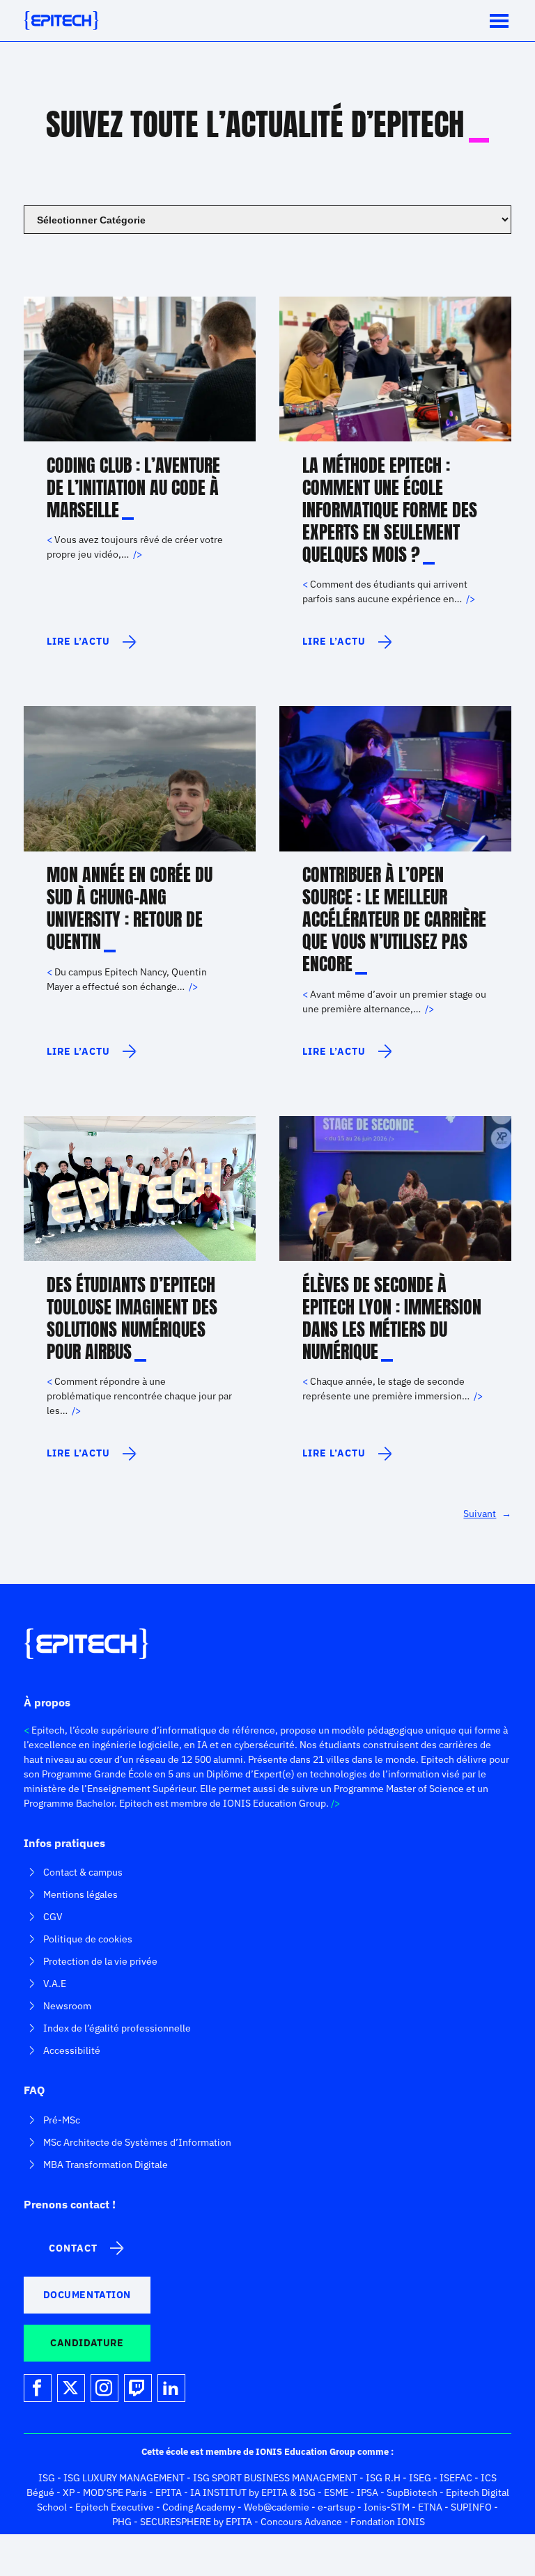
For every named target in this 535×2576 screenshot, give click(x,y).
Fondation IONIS (388, 2522)
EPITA (169, 2492)
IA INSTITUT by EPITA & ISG (253, 2492)
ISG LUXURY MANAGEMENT (124, 2478)
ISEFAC (456, 2478)
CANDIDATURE (87, 2343)
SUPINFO (471, 2507)
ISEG (420, 2478)
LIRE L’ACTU (82, 647)
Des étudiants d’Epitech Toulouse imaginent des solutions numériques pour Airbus (132, 1318)
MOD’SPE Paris (115, 2492)
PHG (122, 2522)
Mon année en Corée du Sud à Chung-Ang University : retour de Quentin (130, 908)
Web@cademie (277, 2507)
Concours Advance (301, 2522)
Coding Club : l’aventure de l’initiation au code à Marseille (133, 487)
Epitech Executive (115, 2507)
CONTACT (73, 2248)
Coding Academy (199, 2507)
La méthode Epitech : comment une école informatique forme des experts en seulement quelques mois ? (390, 510)
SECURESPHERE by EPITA (196, 2522)
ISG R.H (383, 2478)
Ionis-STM (387, 2507)
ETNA (430, 2507)
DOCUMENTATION (87, 2295)
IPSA (367, 2492)
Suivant (487, 1514)
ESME (336, 2492)
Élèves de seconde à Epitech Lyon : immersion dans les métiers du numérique (392, 1318)
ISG (47, 2478)
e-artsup (336, 2507)
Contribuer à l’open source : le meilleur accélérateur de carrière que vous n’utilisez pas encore (394, 919)
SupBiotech (412, 2492)
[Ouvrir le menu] (499, 21)
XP (69, 2492)
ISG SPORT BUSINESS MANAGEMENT (275, 2478)
